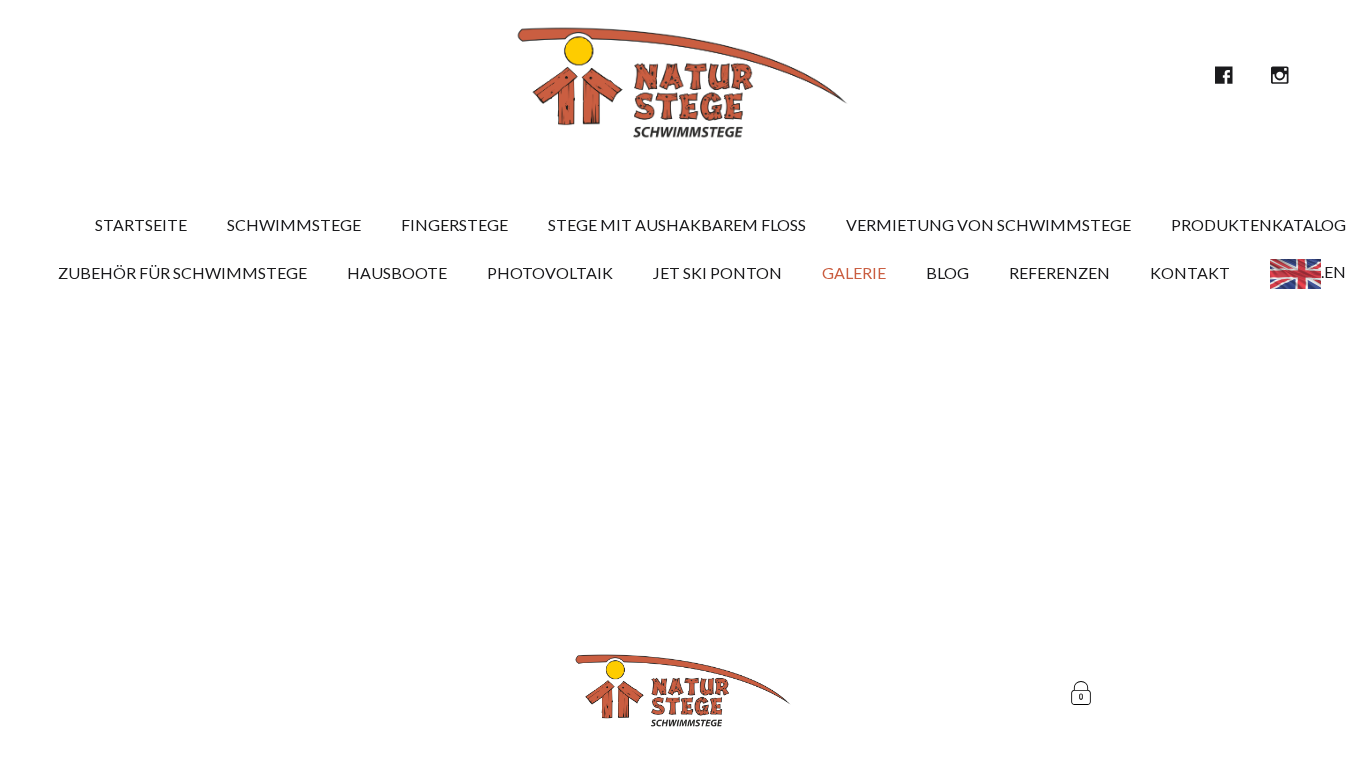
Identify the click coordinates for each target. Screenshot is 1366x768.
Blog (947, 272)
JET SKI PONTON (717, 272)
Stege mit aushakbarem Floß (677, 224)
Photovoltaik (550, 272)
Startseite (141, 224)
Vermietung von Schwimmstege (988, 224)
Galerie (854, 272)
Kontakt (1190, 272)
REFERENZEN (1059, 272)
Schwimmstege (294, 224)
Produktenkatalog (1258, 224)
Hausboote (397, 272)
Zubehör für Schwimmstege (182, 272)
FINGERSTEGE (454, 224)
